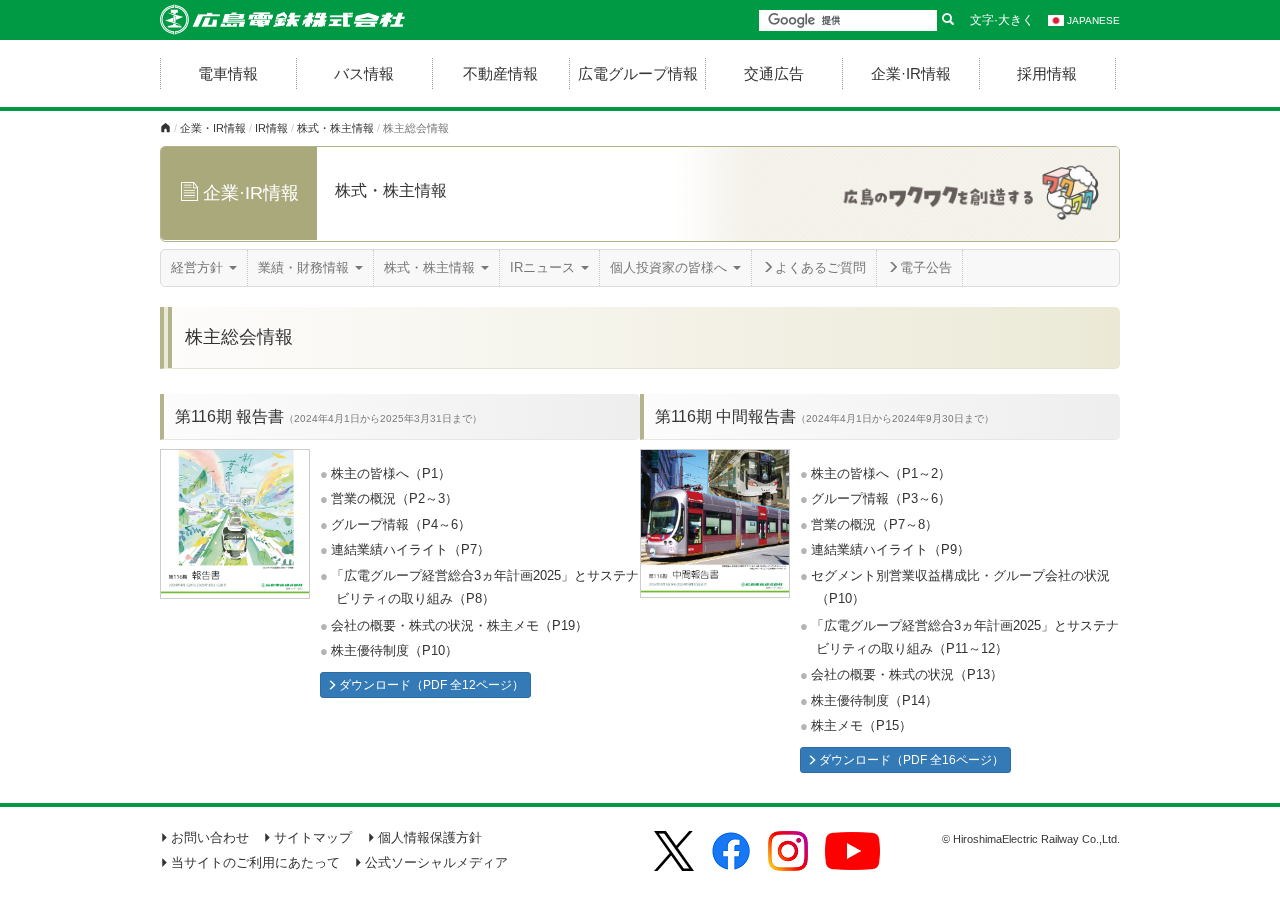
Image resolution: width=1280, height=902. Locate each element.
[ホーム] (165, 128)
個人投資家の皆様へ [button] (670, 267)
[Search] (948, 20)
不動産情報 (500, 73)
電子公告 (926, 267)
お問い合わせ (210, 837)
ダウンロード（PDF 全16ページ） (911, 760)
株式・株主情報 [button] (431, 267)
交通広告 (774, 73)
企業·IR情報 (911, 73)
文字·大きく (1002, 20)
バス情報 (364, 73)
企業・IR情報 (213, 128)
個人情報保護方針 (430, 837)
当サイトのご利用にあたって (255, 862)
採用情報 (1047, 73)
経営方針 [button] (199, 267)
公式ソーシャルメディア (436, 862)
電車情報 (228, 73)
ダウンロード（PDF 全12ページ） (431, 685)
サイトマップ (313, 837)
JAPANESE (1093, 20)
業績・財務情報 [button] (305, 267)
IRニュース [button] (544, 267)
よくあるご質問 (820, 267)
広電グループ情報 (638, 73)
